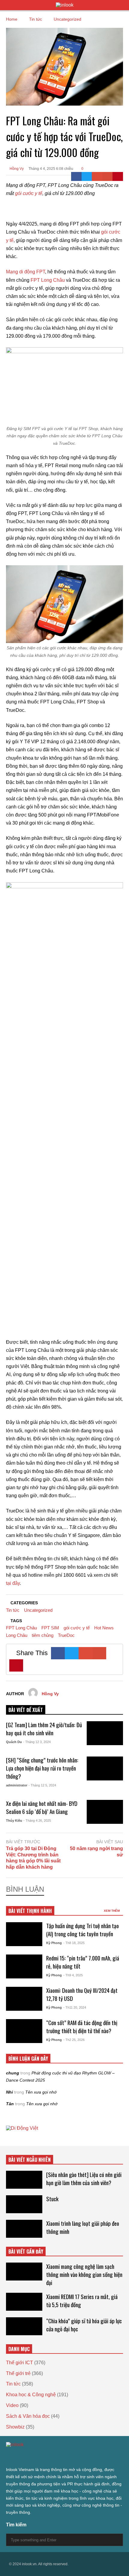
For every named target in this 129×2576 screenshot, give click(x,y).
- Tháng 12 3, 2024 (37, 1742)
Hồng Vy (16, 169)
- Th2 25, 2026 (74, 2040)
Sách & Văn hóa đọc (28, 2416)
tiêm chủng (43, 1635)
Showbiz (15, 2427)
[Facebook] (76, 176)
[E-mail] (108, 176)
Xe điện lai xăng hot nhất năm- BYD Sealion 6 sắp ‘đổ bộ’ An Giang (42, 1807)
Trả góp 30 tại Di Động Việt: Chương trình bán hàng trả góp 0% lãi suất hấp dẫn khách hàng (33, 1858)
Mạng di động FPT (25, 272)
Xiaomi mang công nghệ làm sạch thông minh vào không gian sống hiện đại (84, 2274)
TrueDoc (66, 1635)
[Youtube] (62, 2457)
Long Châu (17, 1635)
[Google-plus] (97, 176)
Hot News (104, 1628)
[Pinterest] (118, 176)
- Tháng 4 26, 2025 (37, 1821)
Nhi (9, 2092)
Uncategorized (38, 1610)
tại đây (13, 1583)
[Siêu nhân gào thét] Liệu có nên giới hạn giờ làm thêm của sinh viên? (84, 2179)
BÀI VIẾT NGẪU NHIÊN (30, 2160)
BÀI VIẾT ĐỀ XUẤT (26, 1710)
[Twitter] (87, 176)
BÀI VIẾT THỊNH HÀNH (30, 1911)
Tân (10, 2104)
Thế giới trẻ (18, 2373)
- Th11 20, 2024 (75, 2007)
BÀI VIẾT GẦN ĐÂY (26, 2251)
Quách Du (14, 1742)
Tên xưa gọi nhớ (41, 2092)
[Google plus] (30, 2457)
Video (12, 2405)
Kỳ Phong (54, 1943)
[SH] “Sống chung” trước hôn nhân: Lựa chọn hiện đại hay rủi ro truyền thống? (42, 1768)
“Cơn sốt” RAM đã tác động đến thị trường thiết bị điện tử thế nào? (82, 2027)
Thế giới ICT (19, 2363)
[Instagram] (41, 2457)
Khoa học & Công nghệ (31, 2395)
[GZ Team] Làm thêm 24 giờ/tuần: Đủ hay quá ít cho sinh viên (44, 1729)
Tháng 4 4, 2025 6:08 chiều (51, 169)
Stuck (52, 2199)
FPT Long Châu (48, 280)
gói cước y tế (29, 193)
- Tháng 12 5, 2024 (42, 1785)
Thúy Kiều (14, 1821)
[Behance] (52, 2457)
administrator (17, 1785)
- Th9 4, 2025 (73, 1975)
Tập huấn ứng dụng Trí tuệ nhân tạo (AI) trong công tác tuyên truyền (82, 1930)
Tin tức (13, 1610)
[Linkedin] (73, 2457)
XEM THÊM (112, 1911)
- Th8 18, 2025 (74, 1943)
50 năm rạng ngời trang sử (96, 1852)
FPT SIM (50, 1628)
